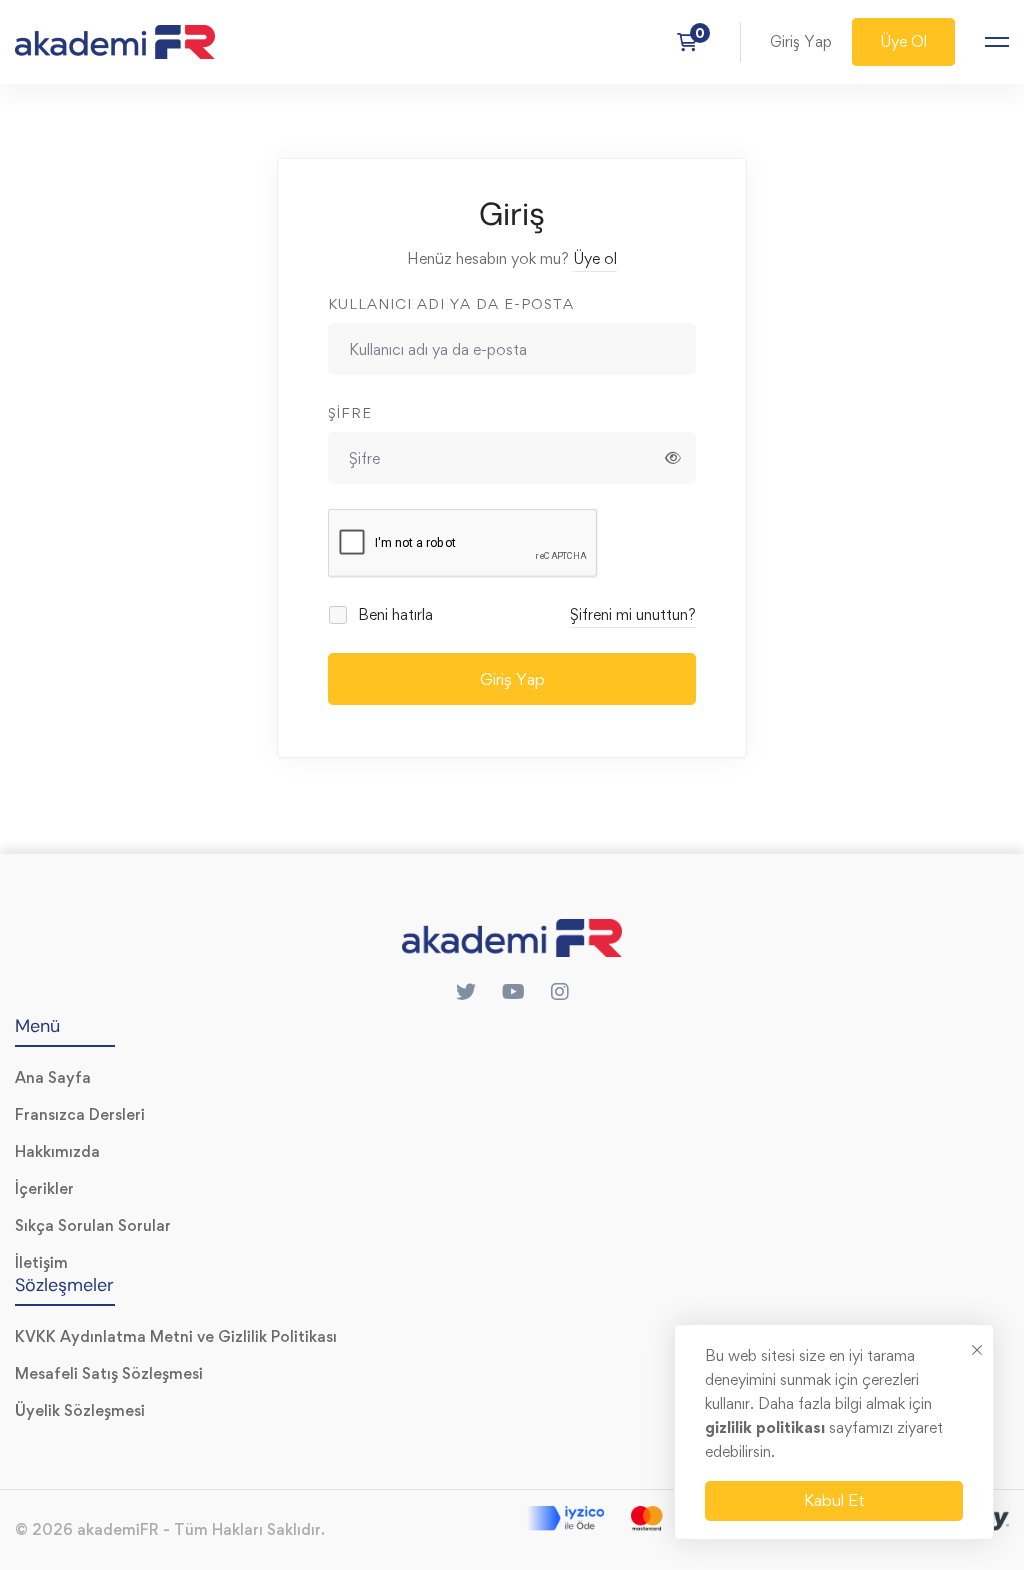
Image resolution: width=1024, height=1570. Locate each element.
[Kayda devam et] (693, 42)
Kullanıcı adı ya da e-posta (451, 303)
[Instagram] (560, 992)
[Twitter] (466, 992)
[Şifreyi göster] (673, 458)
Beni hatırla (393, 614)
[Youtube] (513, 992)
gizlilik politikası (767, 1427)
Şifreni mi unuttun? (633, 614)
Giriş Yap (512, 679)
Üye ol (595, 258)
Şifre (350, 412)
